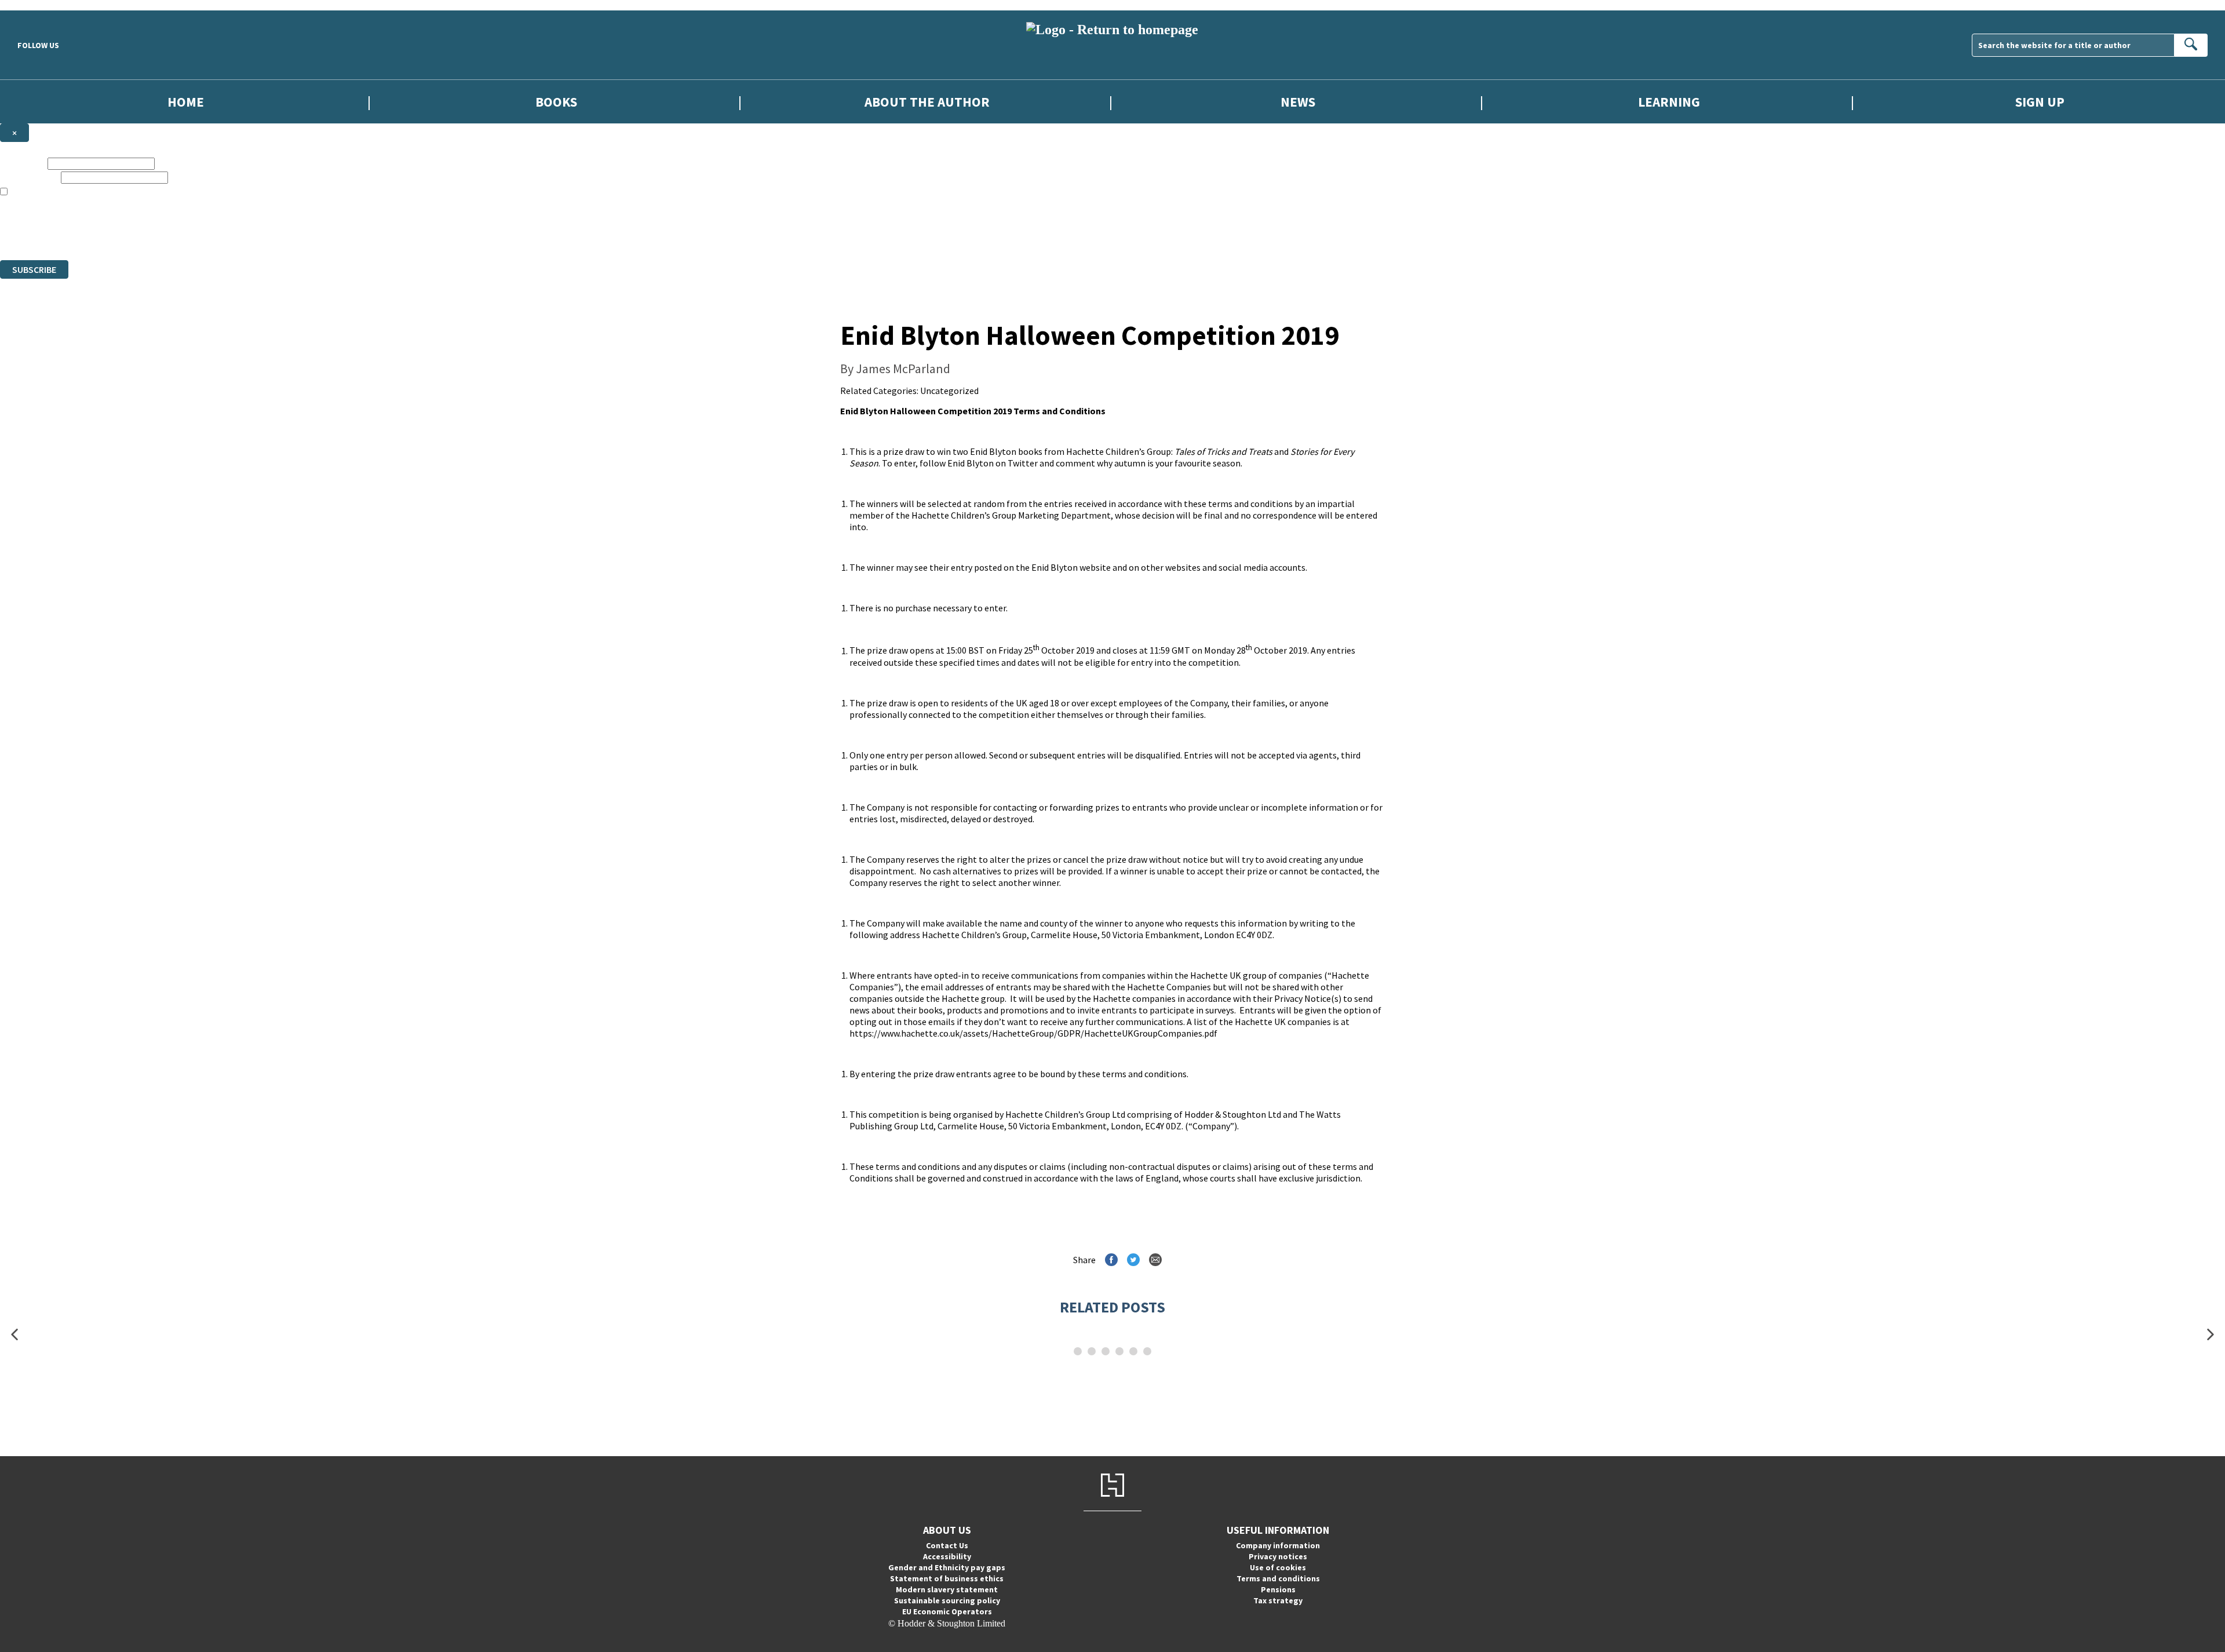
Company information (1278, 1545)
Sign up (2040, 102)
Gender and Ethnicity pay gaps (947, 1567)
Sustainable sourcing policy (947, 1600)
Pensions (1278, 1589)
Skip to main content (38, 5)
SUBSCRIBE (34, 269)
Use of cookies (1278, 1567)
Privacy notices (1278, 1556)
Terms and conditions (1278, 1578)
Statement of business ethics (947, 1578)
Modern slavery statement (947, 1589)
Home (186, 102)
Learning (1669, 102)
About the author (927, 102)
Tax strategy (1278, 1600)
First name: (23, 163)
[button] (14, 1334)
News (1298, 102)
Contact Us (947, 1545)
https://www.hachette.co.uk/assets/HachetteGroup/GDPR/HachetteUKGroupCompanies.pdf (1033, 1033)
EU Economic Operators (947, 1611)
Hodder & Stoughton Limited (133, 223)
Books (556, 102)
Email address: (29, 177)
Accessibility (947, 1556)
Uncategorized (949, 391)
